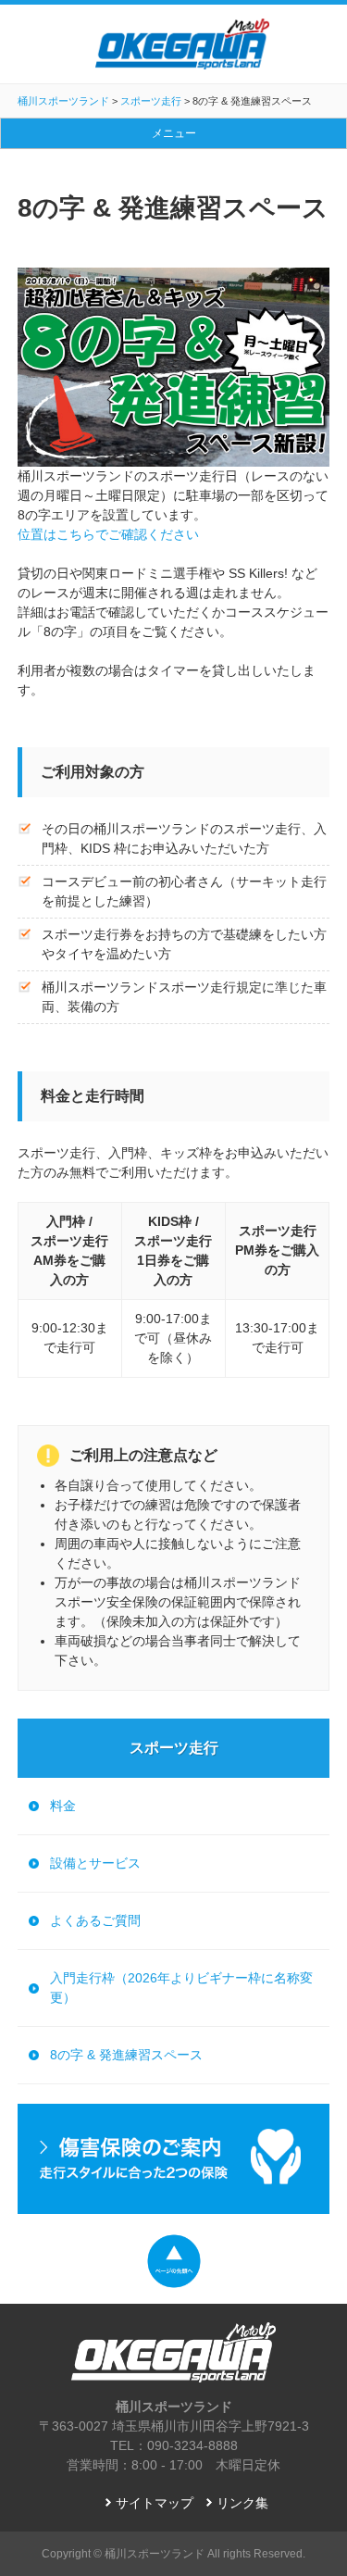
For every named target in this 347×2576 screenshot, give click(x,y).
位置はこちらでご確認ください (108, 534)
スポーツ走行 (174, 1748)
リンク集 (242, 2503)
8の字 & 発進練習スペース (126, 2055)
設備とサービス (95, 1863)
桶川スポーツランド (155, 2554)
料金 (63, 1806)
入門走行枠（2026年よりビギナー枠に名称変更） (181, 1988)
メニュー (174, 133)
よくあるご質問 (95, 1920)
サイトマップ (155, 2503)
